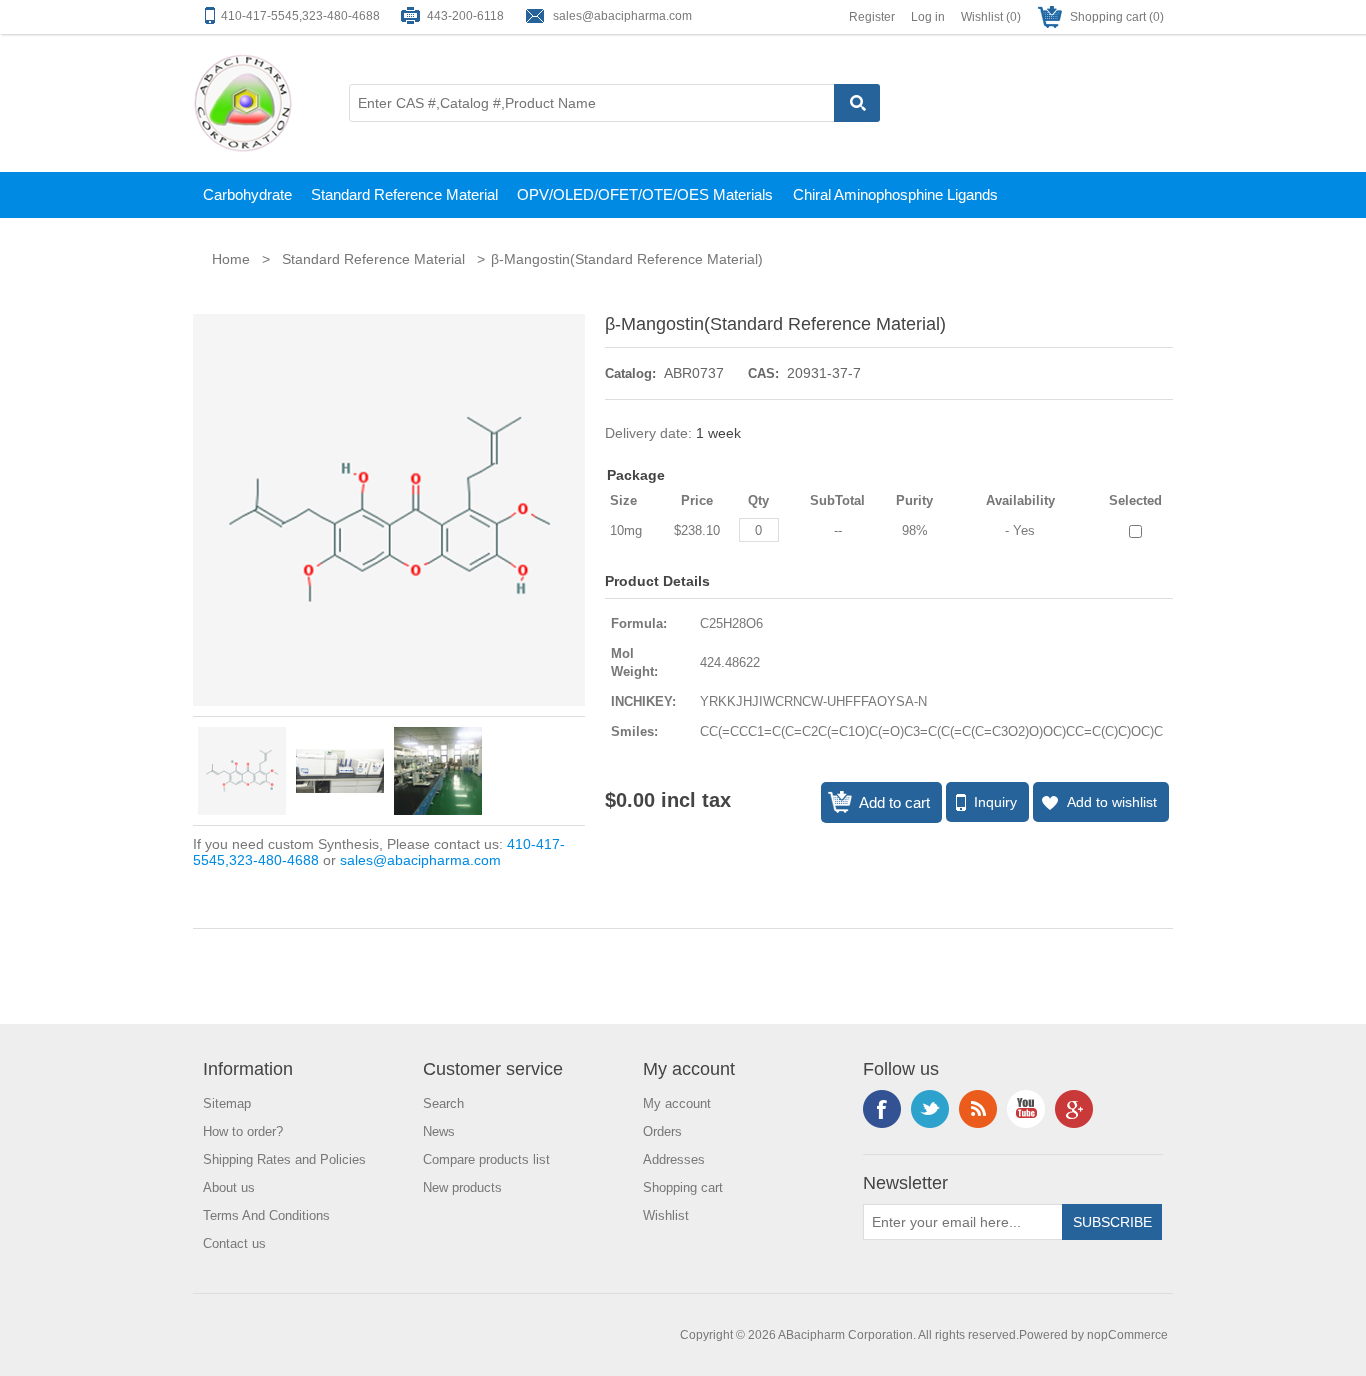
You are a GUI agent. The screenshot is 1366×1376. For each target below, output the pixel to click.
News (439, 1131)
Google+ (1074, 1109)
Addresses (674, 1159)
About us (229, 1187)
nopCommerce (1127, 1335)
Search (443, 1103)
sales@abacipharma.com (622, 16)
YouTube (1026, 1109)
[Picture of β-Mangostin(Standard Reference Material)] (242, 771)
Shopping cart (683, 1187)
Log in (928, 17)
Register (872, 17)
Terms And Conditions (266, 1215)
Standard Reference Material (404, 194)
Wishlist (666, 1215)
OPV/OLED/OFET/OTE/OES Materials (645, 194)
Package (636, 475)
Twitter (930, 1109)
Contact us (234, 1243)
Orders (662, 1131)
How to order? (243, 1131)
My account (677, 1103)
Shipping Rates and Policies (284, 1159)
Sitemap (227, 1103)
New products (462, 1187)
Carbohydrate (247, 194)
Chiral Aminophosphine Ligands (895, 194)
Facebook (882, 1109)
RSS (978, 1109)
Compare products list (486, 1159)
